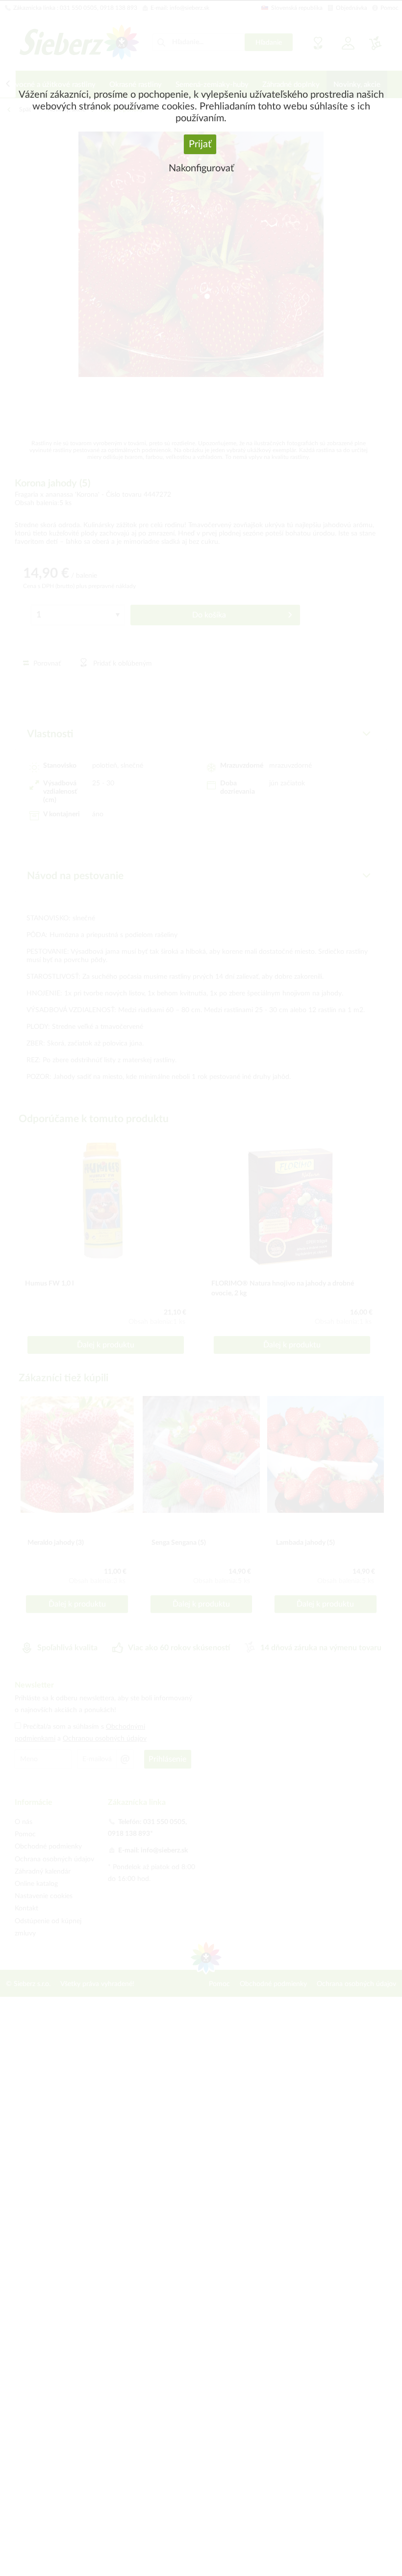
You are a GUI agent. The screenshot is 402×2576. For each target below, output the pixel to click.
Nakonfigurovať (201, 168)
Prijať (200, 144)
